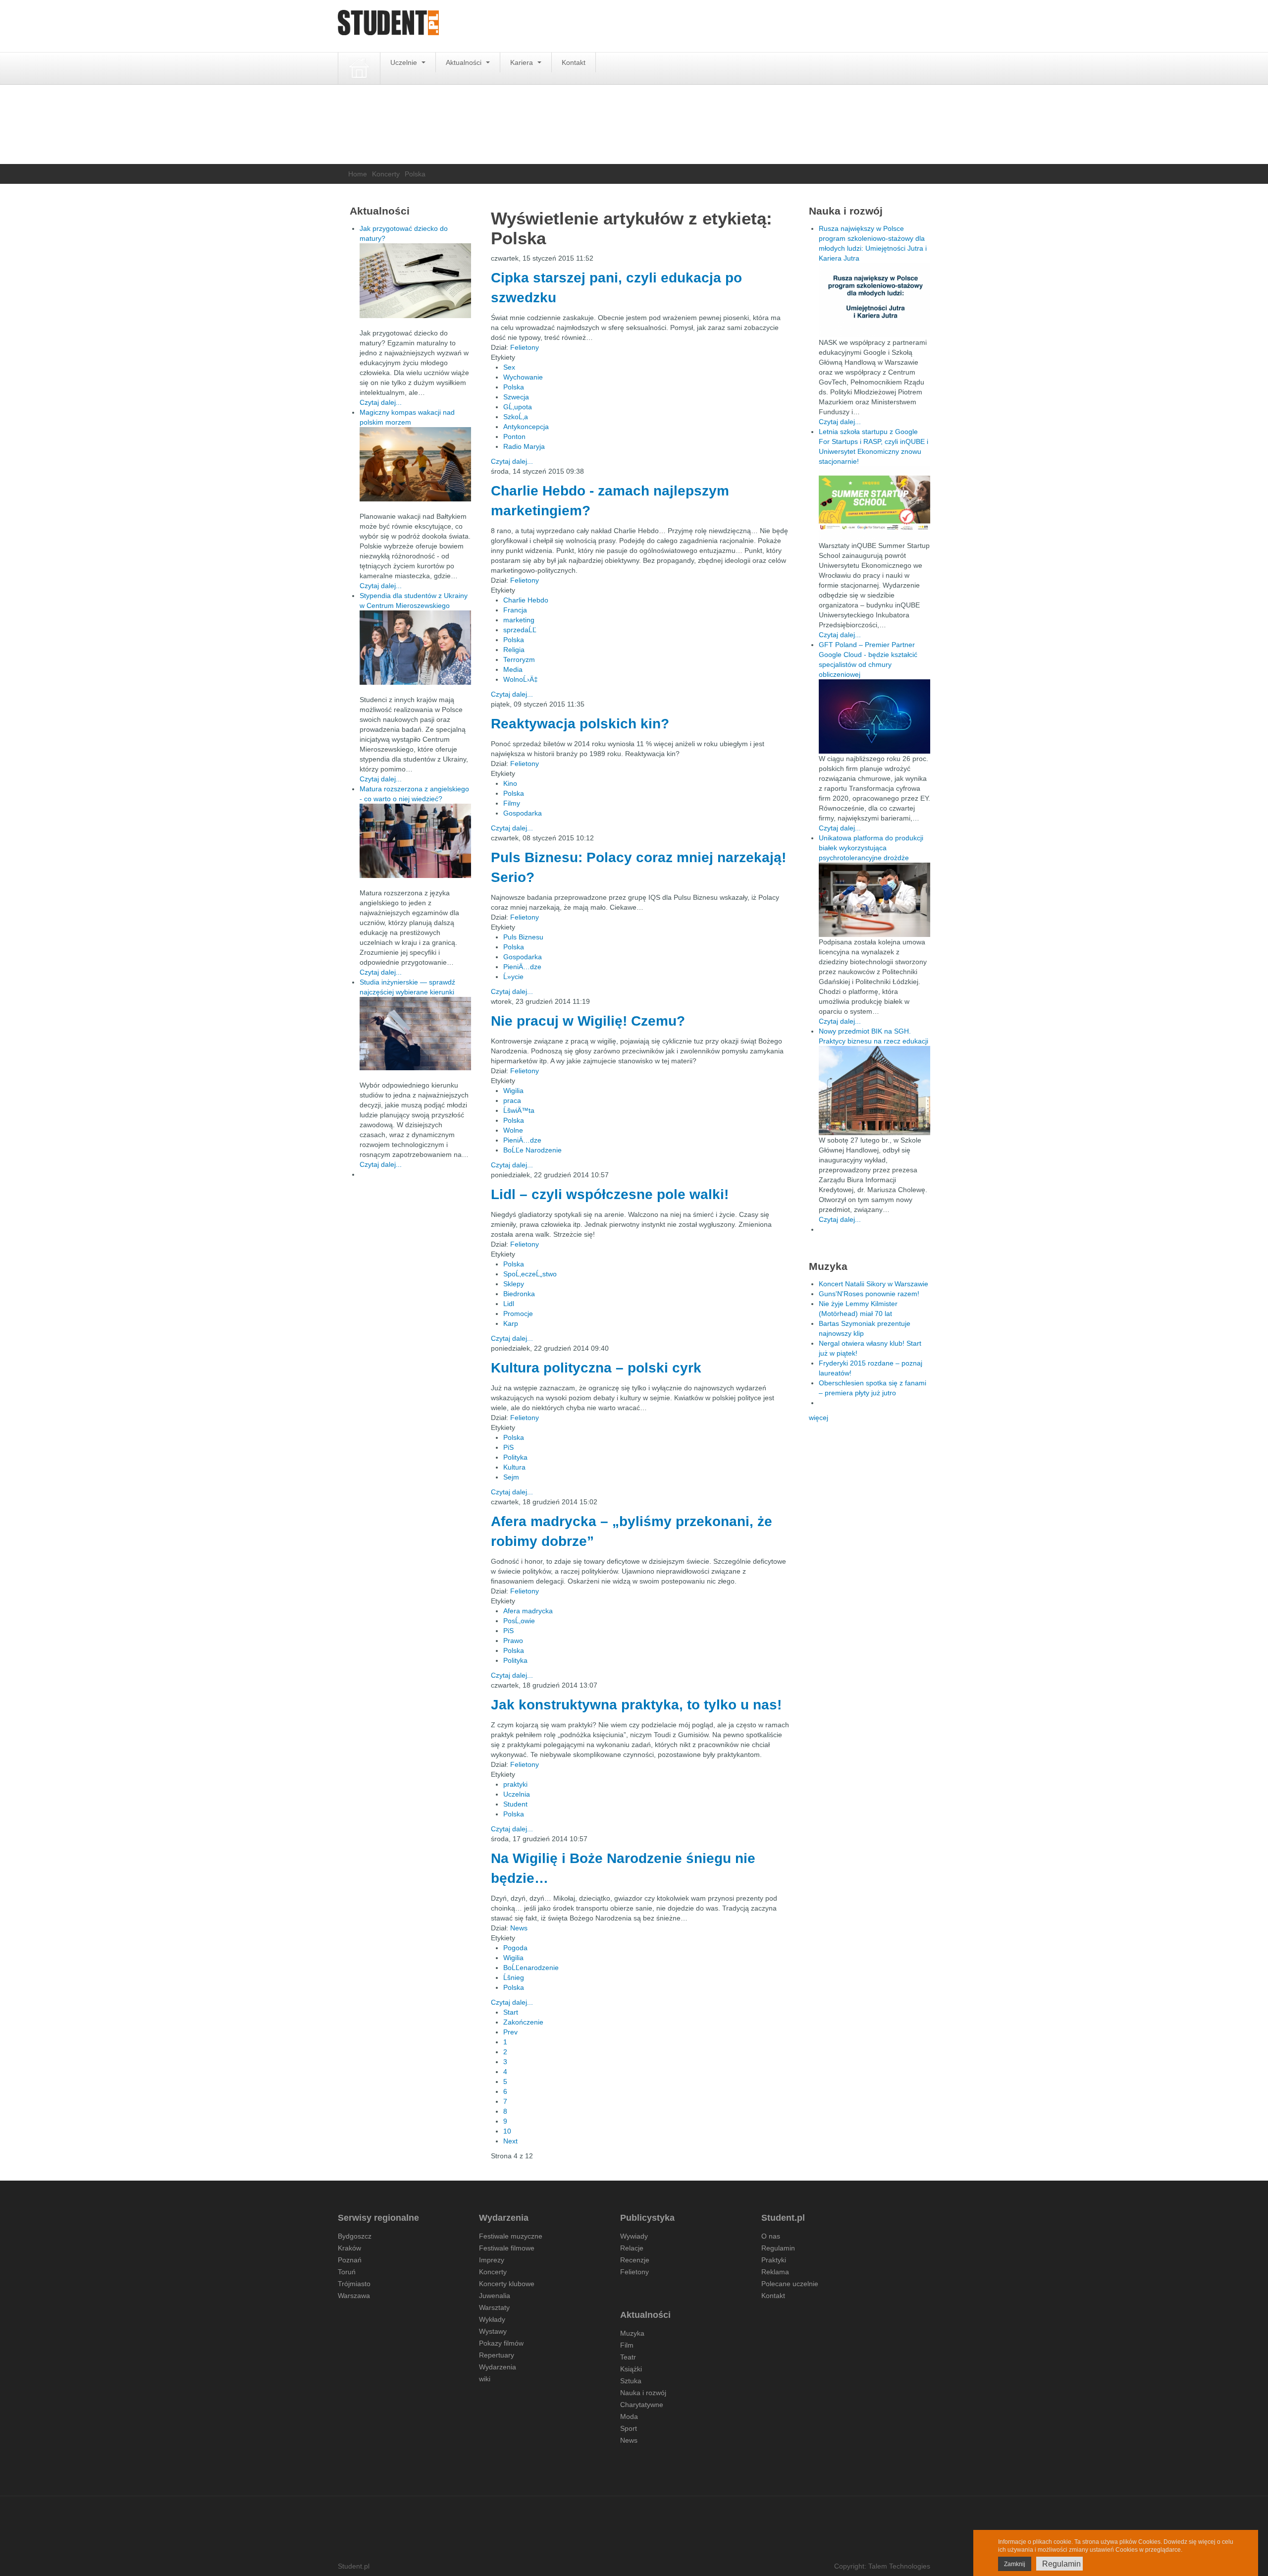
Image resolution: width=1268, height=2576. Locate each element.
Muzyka (632, 2333)
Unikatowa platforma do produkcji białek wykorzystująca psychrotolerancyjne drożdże (871, 848)
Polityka (515, 1457)
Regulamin (778, 2248)
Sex (509, 367)
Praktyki (774, 2260)
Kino (510, 783)
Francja (515, 610)
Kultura (514, 1467)
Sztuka (631, 2381)
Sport (629, 2428)
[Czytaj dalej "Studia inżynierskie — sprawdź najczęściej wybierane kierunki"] (415, 1034)
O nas (771, 2236)
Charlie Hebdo (526, 600)
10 (507, 2131)
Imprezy (492, 2260)
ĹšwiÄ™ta (519, 1110)
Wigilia (513, 1091)
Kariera (523, 62)
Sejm (511, 1477)
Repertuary (497, 2355)
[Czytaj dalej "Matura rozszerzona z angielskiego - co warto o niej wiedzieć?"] (415, 841)
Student (515, 1804)
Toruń (347, 2272)
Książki (631, 2369)
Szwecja (516, 397)
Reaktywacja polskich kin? (580, 724)
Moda (629, 2416)
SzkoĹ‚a (516, 417)
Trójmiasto (354, 2284)
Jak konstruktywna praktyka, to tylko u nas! (636, 1705)
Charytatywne (642, 2405)
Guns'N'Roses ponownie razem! (869, 1294)
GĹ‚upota (518, 407)
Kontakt (574, 62)
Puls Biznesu (523, 937)
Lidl (509, 1304)
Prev (510, 2032)
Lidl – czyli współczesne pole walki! (610, 1194)
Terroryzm (519, 659)
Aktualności (465, 62)
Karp (511, 1323)
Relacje (632, 2248)
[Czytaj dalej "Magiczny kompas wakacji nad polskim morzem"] (415, 464)
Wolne (513, 1130)
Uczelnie (405, 62)
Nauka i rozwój (643, 2393)
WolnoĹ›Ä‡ (521, 679)
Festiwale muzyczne (511, 2236)
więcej (819, 1418)
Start (511, 2012)
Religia (514, 650)
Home (358, 174)
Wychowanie (523, 377)
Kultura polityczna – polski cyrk (596, 1368)
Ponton (514, 437)
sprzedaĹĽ (520, 630)
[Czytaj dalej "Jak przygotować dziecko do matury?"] (415, 281)
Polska (514, 387)
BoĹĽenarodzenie (531, 1968)
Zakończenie (523, 2022)
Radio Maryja (524, 446)
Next (510, 2141)
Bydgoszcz (355, 2236)
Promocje (518, 1314)
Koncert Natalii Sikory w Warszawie (873, 1284)
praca (512, 1100)
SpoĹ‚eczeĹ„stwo (530, 1274)
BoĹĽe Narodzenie (532, 1150)
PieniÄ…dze (522, 967)
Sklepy (514, 1284)
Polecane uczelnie (790, 2284)
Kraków (349, 2248)
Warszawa (354, 2296)
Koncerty (386, 174)
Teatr (628, 2357)
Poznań (350, 2260)
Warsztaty (494, 2307)
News (519, 1928)
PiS (508, 1447)
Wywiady (634, 2236)
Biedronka (519, 1294)
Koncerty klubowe (507, 2284)
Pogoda (515, 1948)
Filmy (512, 803)
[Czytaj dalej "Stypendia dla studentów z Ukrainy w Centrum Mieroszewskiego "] (415, 648)
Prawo (513, 1641)
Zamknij (1015, 2564)
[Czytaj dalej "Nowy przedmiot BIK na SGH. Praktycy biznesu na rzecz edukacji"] (874, 1090)
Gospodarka (523, 813)
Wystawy (493, 2331)
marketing (519, 620)
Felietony (525, 347)
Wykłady (492, 2319)
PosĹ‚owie (519, 1621)
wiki (485, 2379)
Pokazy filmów (501, 2343)
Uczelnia (517, 1794)
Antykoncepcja (526, 427)
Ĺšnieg (514, 1977)
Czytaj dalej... (512, 461)
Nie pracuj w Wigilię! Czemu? (588, 1021)
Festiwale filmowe (507, 2248)
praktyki (515, 1784)
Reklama (775, 2272)
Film (627, 2345)
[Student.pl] (388, 26)
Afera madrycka (528, 1611)
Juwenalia (495, 2296)
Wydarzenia (498, 2367)
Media (513, 669)
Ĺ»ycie (513, 977)
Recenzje (635, 2260)
